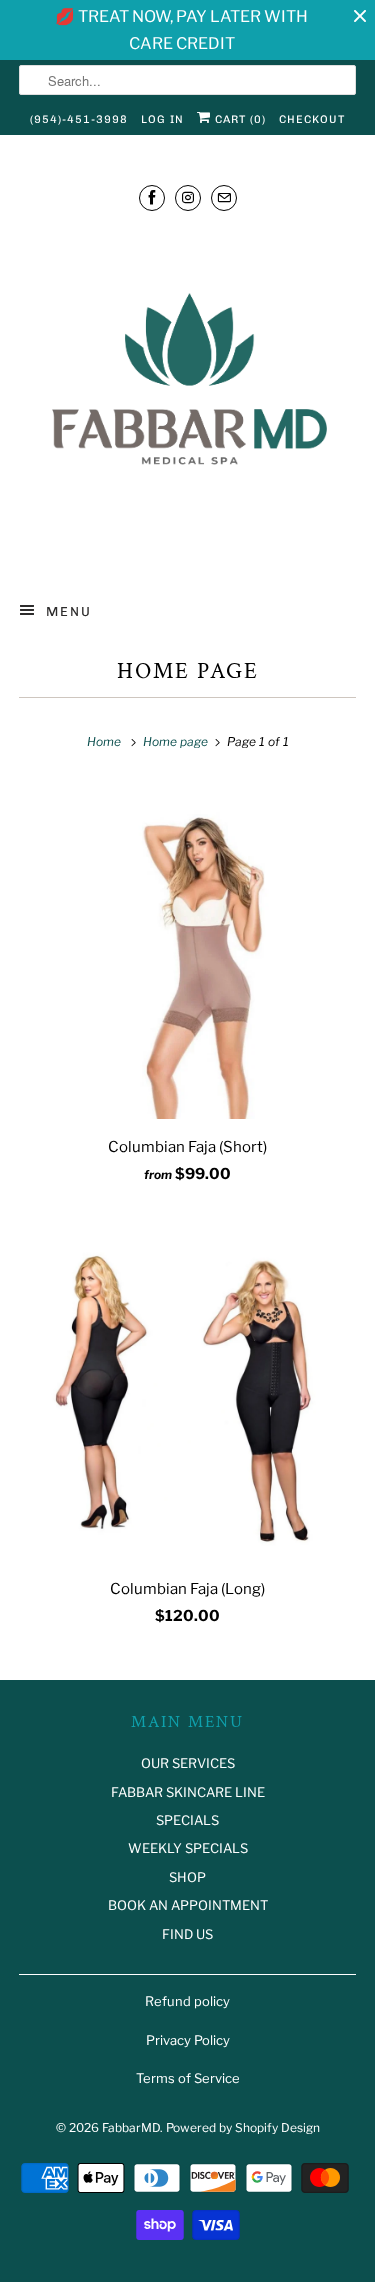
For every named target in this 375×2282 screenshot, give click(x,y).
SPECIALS (187, 1820)
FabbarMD (131, 2127)
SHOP (187, 1877)
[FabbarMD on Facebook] (152, 197)
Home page (188, 671)
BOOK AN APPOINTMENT (188, 1905)
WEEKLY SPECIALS (188, 1848)
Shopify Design (277, 2127)
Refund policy (187, 2001)
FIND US (187, 1934)
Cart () (238, 119)
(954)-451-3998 (79, 119)
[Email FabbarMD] (224, 197)
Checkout (312, 119)
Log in (162, 119)
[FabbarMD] (187, 398)
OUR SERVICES (188, 1763)
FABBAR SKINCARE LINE (188, 1792)
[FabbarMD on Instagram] (188, 197)
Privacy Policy (188, 2040)
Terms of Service (188, 2078)
